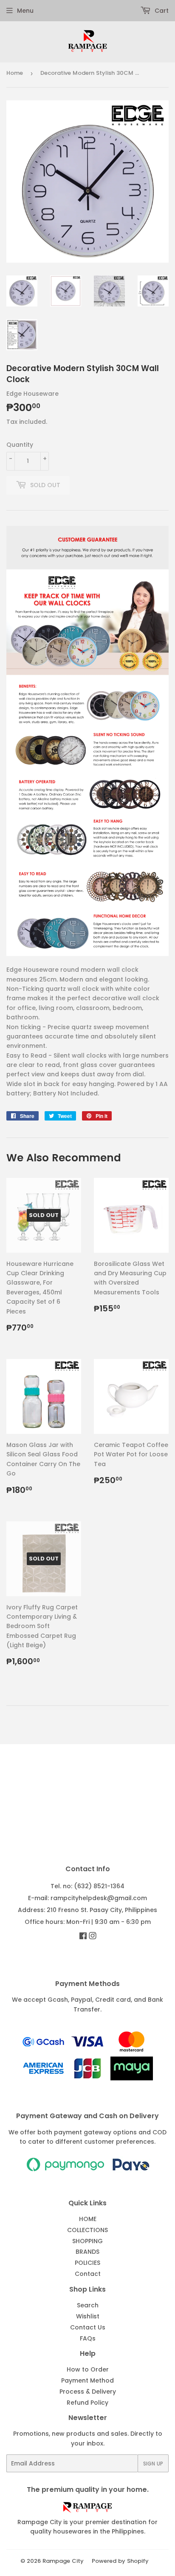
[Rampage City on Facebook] (83, 1937)
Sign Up (153, 2464)
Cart (161, 11)
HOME (88, 2219)
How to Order (88, 2369)
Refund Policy (87, 2403)
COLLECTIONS (87, 2230)
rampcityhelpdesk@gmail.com (99, 1898)
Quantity (20, 445)
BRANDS (87, 2252)
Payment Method (87, 2380)
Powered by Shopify (120, 2561)
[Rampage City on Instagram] (93, 1937)
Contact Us (88, 2327)
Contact (88, 2274)
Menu (25, 11)
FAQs (88, 2338)
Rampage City (63, 2561)
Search (88, 2305)
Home (15, 73)
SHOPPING (87, 2241)
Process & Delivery (88, 2392)
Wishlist (88, 2316)
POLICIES (87, 2263)
